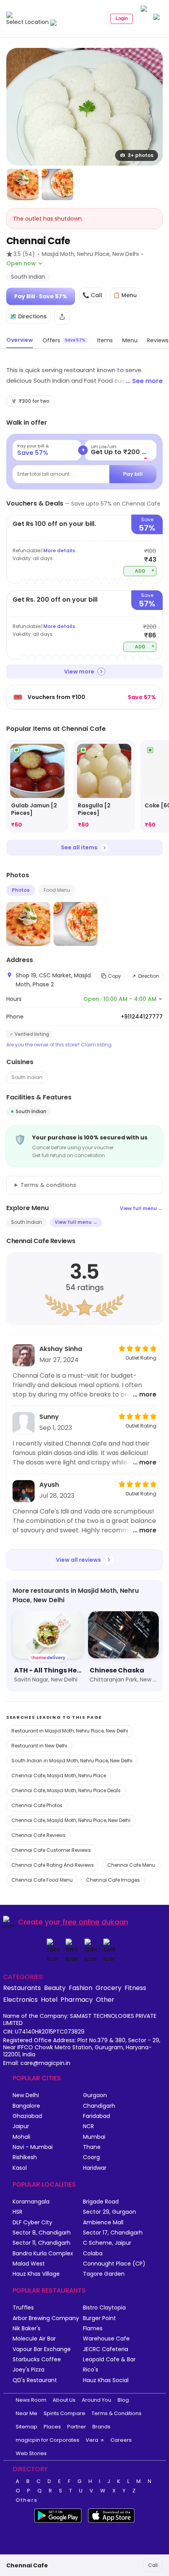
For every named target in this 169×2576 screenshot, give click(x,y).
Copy (115, 976)
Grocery (108, 1988)
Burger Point (99, 2318)
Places (52, 2427)
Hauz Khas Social (106, 2380)
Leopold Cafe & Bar (109, 2360)
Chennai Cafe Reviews (39, 1835)
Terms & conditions (48, 1185)
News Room (31, 2400)
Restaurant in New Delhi (39, 1746)
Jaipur (21, 2126)
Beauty (55, 1988)
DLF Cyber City (32, 2223)
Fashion (81, 1988)
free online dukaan (95, 1922)
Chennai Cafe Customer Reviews (51, 1850)
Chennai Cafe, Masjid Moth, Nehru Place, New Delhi (71, 1820)
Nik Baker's (27, 2329)
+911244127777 (142, 1017)
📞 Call (92, 295)
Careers (121, 2440)
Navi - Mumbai (33, 2147)
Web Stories (31, 2453)
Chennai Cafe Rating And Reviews (53, 1865)
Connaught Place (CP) (114, 2264)
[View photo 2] (23, 184)
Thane (92, 2147)
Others (27, 2500)
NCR (88, 2126)
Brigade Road (101, 2202)
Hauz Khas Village (36, 2274)
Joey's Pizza (28, 2370)
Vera (92, 2440)
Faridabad (96, 2116)
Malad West (29, 2264)
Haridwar (95, 2168)
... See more (144, 381)
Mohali (21, 2137)
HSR (17, 2212)
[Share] (62, 317)
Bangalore (26, 2106)
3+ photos (141, 155)
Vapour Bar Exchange (42, 2349)
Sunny (49, 1417)
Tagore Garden (104, 2274)
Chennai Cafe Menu (131, 1865)
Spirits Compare (64, 2413)
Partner (77, 2427)
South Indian (27, 1077)
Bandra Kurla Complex (43, 2254)
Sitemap (27, 2427)
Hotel (49, 1999)
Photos (21, 890)
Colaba (93, 2254)
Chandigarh (99, 2106)
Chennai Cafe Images (113, 1880)
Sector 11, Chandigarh (41, 2243)
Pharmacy (77, 1999)
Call (153, 2565)
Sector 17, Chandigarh (113, 2233)
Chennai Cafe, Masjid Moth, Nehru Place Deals (66, 1790)
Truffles (23, 2308)
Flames (93, 2329)
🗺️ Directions (28, 316)
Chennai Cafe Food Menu (42, 1880)
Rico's (91, 2370)
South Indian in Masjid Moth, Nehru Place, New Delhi (72, 1761)
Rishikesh (25, 2157)
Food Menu (57, 890)
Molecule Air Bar (34, 2339)
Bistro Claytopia (104, 2308)
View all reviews (78, 1560)
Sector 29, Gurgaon (109, 2212)
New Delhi (26, 2095)
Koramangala (31, 2202)
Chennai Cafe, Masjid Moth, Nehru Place (59, 1775)
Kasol (20, 2168)
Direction (149, 976)
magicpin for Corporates (48, 2440)
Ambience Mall (103, 2223)
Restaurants (22, 1988)
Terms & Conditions (117, 2413)
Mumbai (94, 2137)
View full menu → (141, 1208)
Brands (101, 2427)
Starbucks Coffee (37, 2360)
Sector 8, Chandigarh (42, 2233)
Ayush (49, 1485)
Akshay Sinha (61, 1349)
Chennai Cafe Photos (37, 1805)
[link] (37, 786)
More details (59, 550)
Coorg (91, 2157)
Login (122, 18)
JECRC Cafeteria (106, 2349)
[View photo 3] (57, 184)
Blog (123, 2400)
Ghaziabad (27, 2116)
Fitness (135, 1988)
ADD (145, 571)
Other (105, 1999)
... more (145, 1394)
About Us (64, 2400)
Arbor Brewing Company (46, 2318)
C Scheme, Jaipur (107, 2243)
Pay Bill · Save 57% (41, 296)
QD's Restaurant (35, 2380)
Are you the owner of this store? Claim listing (59, 1045)
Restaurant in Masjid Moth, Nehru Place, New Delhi (70, 1731)
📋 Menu (125, 295)
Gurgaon (95, 2095)
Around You (96, 2400)
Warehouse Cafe (106, 2339)
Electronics (20, 1999)
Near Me (27, 2413)
